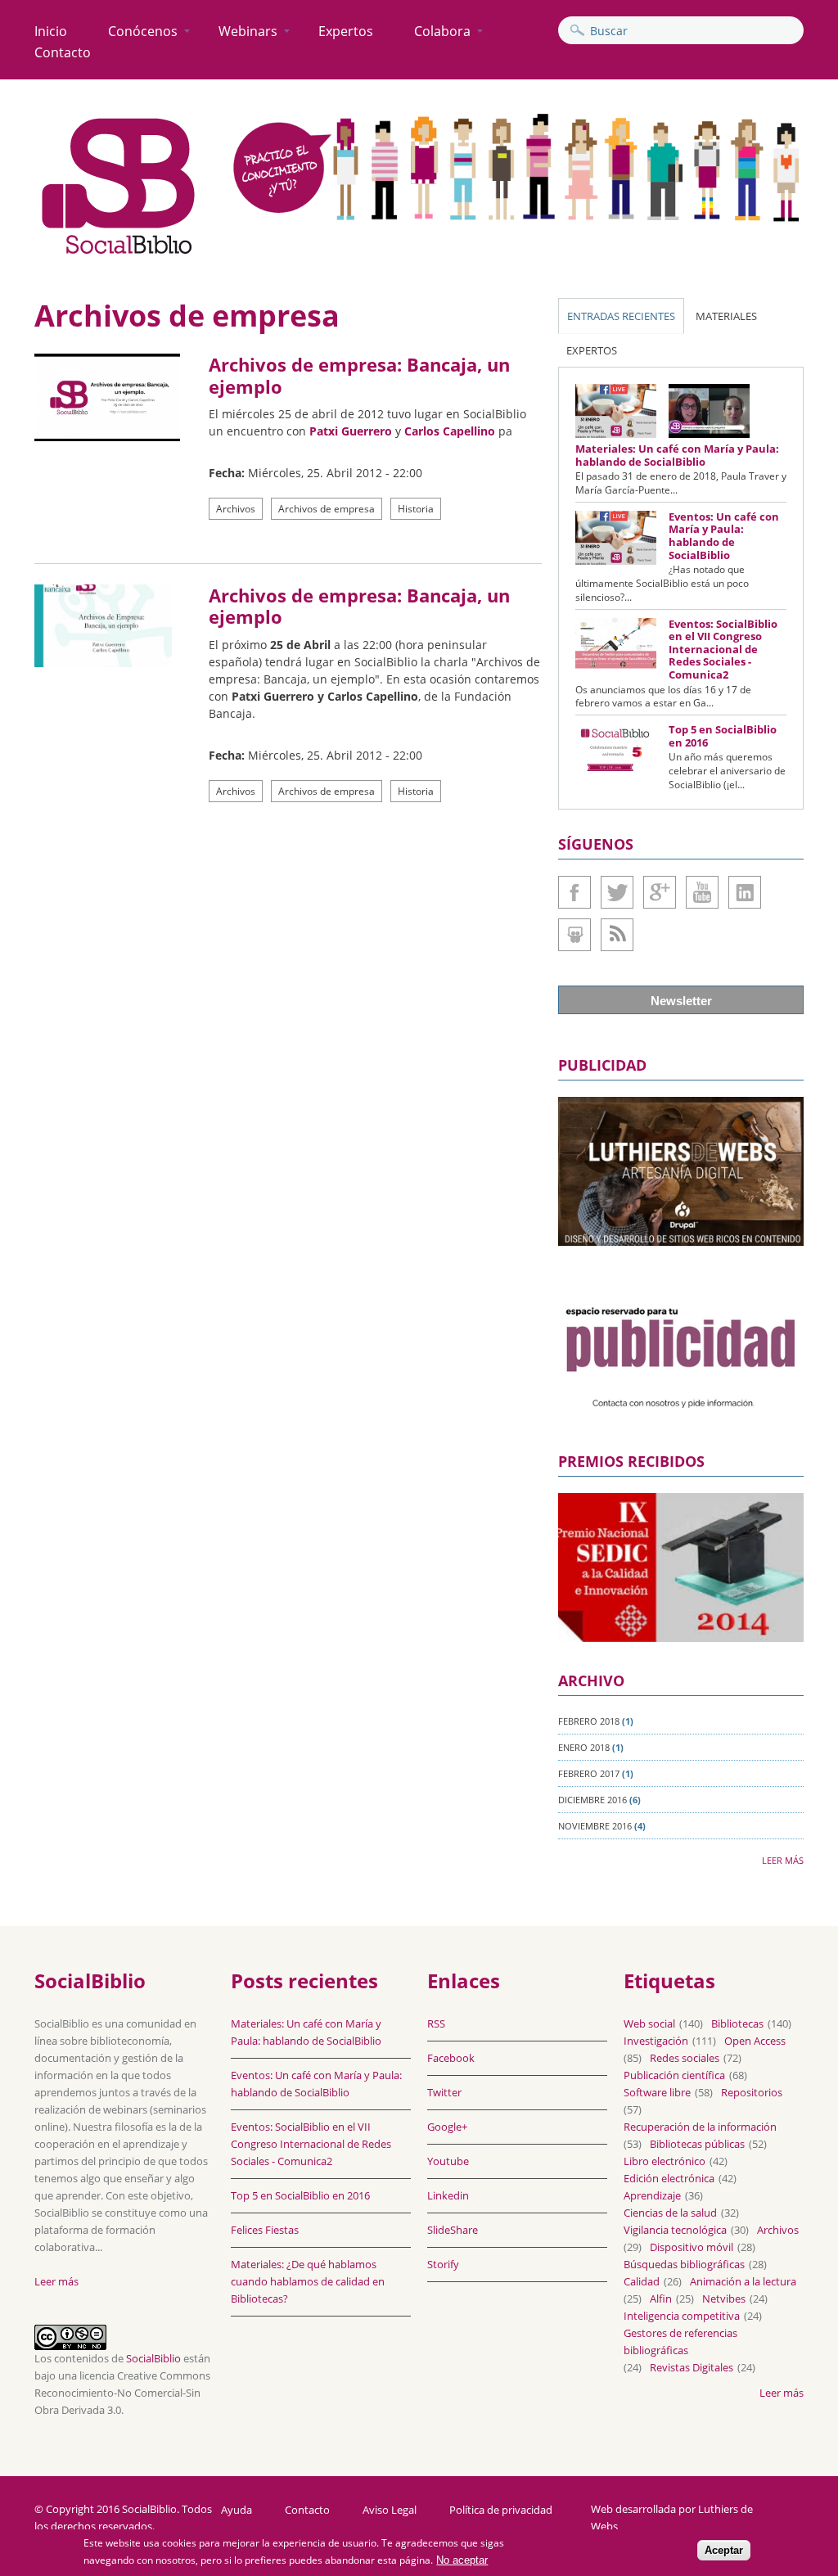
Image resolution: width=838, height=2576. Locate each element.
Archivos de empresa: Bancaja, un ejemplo (359, 375)
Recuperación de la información (700, 2127)
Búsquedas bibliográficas (684, 2264)
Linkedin (745, 892)
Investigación (656, 2041)
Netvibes (724, 2299)
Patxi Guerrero (351, 431)
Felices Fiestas (265, 2230)
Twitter (617, 892)
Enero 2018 (584, 1747)
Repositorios (752, 2092)
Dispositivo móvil (692, 2247)
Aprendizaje (652, 2195)
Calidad (642, 2281)
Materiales (726, 316)
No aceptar (462, 2560)
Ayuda (237, 2510)
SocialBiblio (153, 2358)
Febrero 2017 (589, 1773)
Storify (443, 2264)
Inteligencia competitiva (682, 2316)
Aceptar (724, 2550)
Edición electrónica (669, 2178)
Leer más (783, 1860)
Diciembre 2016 (592, 1800)
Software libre (657, 2092)
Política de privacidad (501, 2510)
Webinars (248, 31)
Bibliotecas (737, 2023)
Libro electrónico (665, 2161)
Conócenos (143, 31)
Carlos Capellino (450, 431)
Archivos (236, 509)
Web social (649, 2023)
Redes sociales (685, 2058)
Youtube (702, 892)
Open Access (755, 2041)
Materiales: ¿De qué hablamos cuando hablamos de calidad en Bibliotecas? (308, 2281)
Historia (416, 509)
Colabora (442, 31)
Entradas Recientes (621, 316)
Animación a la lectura (743, 2281)
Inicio (51, 31)
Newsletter (681, 1001)
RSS (436, 2023)
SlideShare (574, 935)
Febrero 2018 (589, 1721)
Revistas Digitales (692, 2367)
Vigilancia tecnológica (675, 2230)
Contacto (63, 52)
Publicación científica (674, 2075)
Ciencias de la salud (670, 2213)
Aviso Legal (390, 2510)
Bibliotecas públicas (697, 2144)
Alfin (661, 2299)
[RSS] (617, 935)
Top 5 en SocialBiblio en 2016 (723, 736)
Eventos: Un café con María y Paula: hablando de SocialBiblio (724, 536)
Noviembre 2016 (595, 1826)
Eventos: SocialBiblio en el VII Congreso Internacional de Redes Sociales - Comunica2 (723, 649)
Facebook (574, 892)
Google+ (660, 892)
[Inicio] (119, 255)
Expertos (346, 31)
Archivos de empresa (327, 509)
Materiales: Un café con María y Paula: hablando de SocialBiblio (677, 455)
